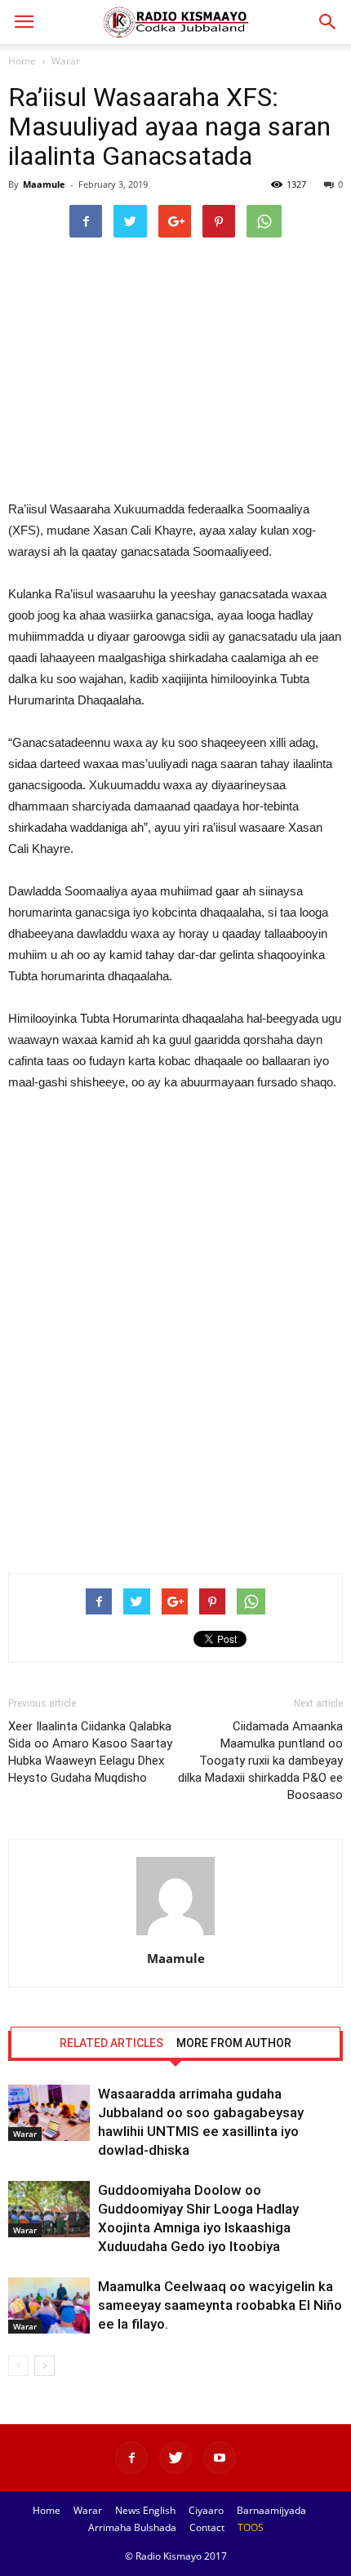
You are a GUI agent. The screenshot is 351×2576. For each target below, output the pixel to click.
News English (145, 2510)
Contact (207, 2527)
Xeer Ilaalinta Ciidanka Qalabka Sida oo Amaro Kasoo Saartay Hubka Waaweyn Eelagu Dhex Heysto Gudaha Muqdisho (90, 1752)
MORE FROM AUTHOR (234, 2043)
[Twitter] (175, 2458)
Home (22, 61)
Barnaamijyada (271, 2510)
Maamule (44, 184)
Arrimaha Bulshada (132, 2527)
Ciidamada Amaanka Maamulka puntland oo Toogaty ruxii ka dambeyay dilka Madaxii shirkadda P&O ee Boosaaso (260, 1761)
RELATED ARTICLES (111, 2043)
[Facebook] (131, 2458)
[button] (328, 22)
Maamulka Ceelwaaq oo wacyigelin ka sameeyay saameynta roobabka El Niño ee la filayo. (220, 2305)
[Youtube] (220, 2458)
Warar (66, 61)
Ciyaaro (206, 2510)
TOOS (251, 2527)
